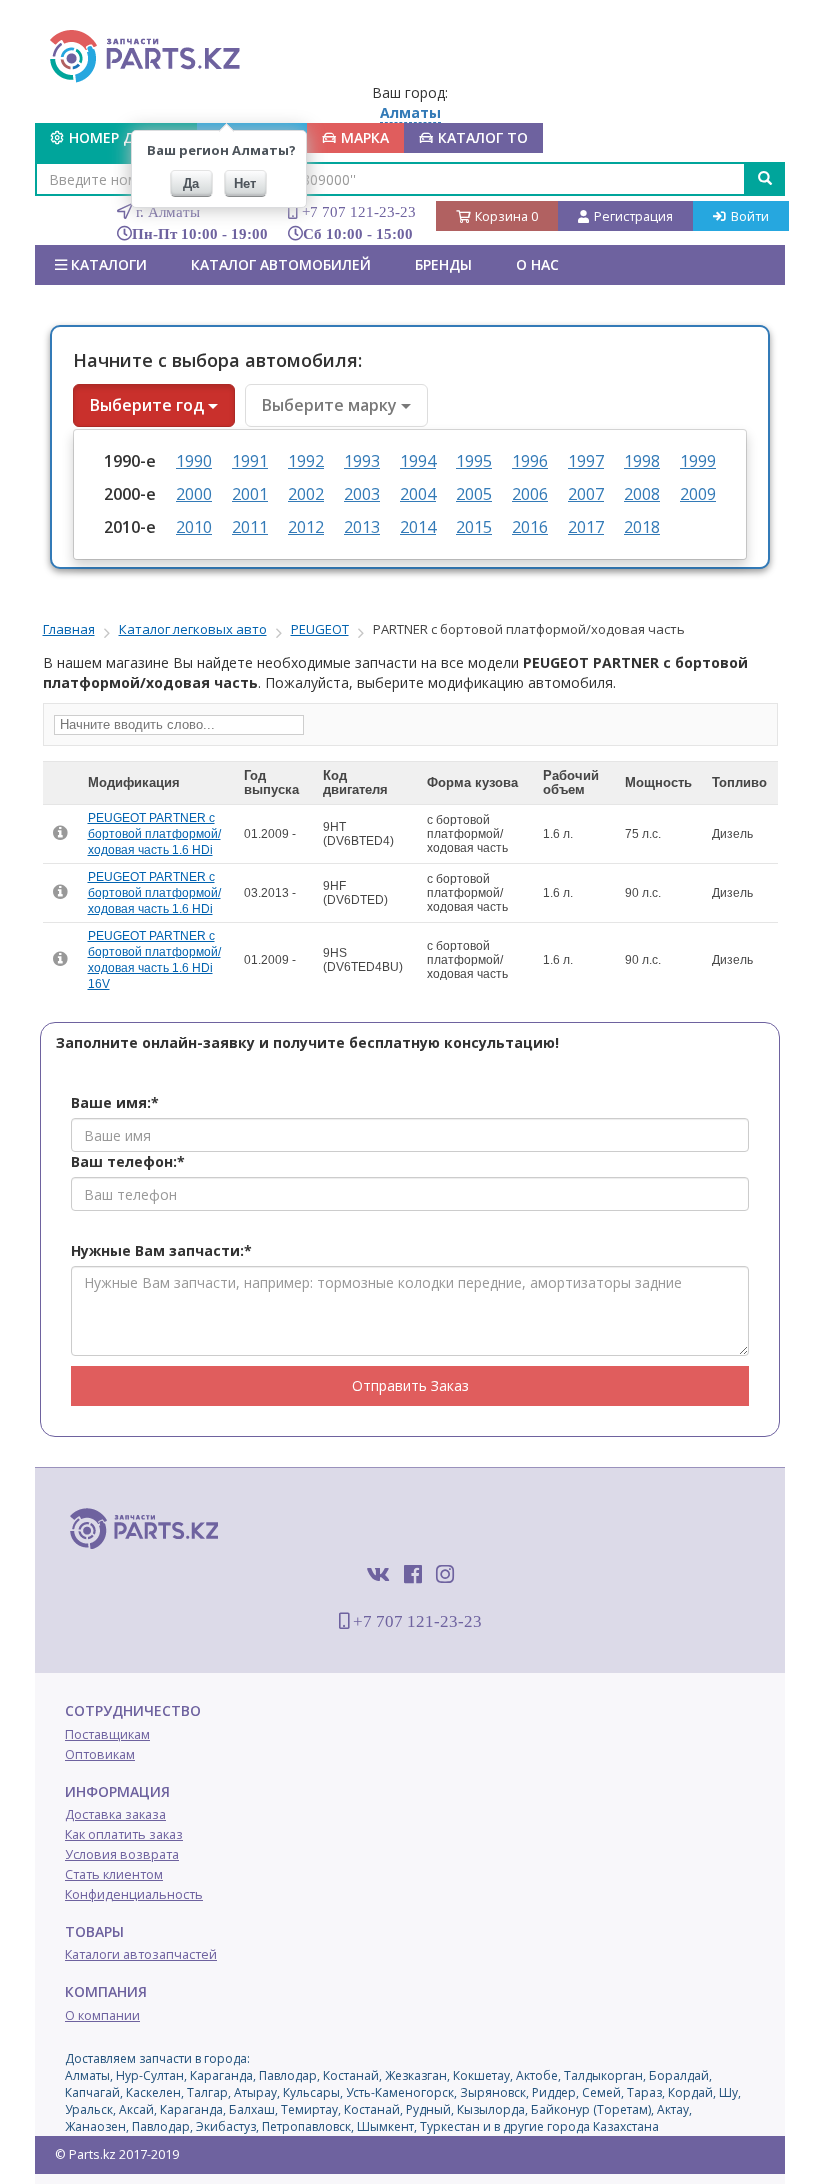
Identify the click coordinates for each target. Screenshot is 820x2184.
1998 (642, 461)
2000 (194, 494)
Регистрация (633, 216)
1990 (194, 461)
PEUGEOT (320, 629)
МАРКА (365, 137)
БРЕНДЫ (443, 264)
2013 (362, 527)
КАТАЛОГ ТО (483, 137)
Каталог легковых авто (193, 629)
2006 (530, 494)
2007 (586, 494)
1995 (474, 461)
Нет (245, 183)
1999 (698, 461)
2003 (362, 494)
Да (191, 183)
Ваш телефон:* (128, 1161)
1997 (586, 461)
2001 (250, 494)
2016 (530, 527)
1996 (530, 461)
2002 (306, 494)
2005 (474, 494)
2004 (418, 494)
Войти (750, 216)
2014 (418, 527)
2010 (194, 527)
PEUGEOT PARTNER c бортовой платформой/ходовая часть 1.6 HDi (154, 834)
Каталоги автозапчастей (141, 1954)
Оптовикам (100, 1754)
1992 (306, 461)
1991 (250, 461)
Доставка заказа (115, 1814)
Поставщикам (107, 1734)
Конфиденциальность (134, 1894)
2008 (642, 494)
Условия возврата (122, 1854)
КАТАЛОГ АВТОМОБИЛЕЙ (281, 264)
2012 (306, 527)
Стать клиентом (114, 1874)
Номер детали (125, 137)
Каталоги (107, 264)
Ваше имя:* (115, 1102)
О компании (102, 2015)
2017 (586, 527)
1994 (418, 461)
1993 (362, 461)
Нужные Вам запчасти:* (161, 1250)
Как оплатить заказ (124, 1834)
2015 (474, 527)
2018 (642, 527)
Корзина (506, 216)
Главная (69, 629)
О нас (537, 264)
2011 (250, 527)
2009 (698, 494)
